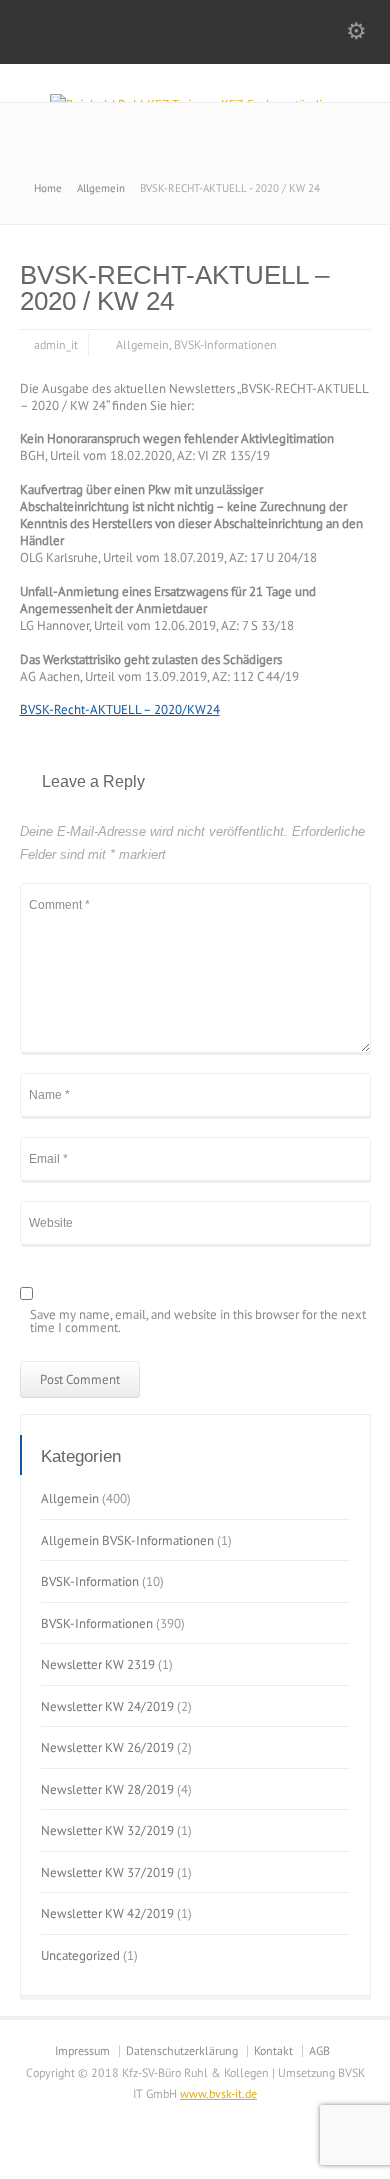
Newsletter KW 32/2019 (107, 1830)
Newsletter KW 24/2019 (107, 1706)
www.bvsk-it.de (218, 2093)
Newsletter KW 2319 (98, 1664)
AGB (319, 2050)
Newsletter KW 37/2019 (107, 1872)
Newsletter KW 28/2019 (107, 1789)
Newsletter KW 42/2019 (107, 1913)
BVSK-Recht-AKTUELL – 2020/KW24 (120, 709)
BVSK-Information (90, 1581)
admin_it (56, 344)
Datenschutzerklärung (182, 2050)
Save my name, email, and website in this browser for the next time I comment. (198, 1322)
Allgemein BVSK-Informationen (127, 1540)
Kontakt (273, 2050)
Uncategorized (80, 1955)
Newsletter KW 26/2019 (107, 1747)
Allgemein (142, 344)
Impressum (82, 2050)
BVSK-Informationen (225, 344)
